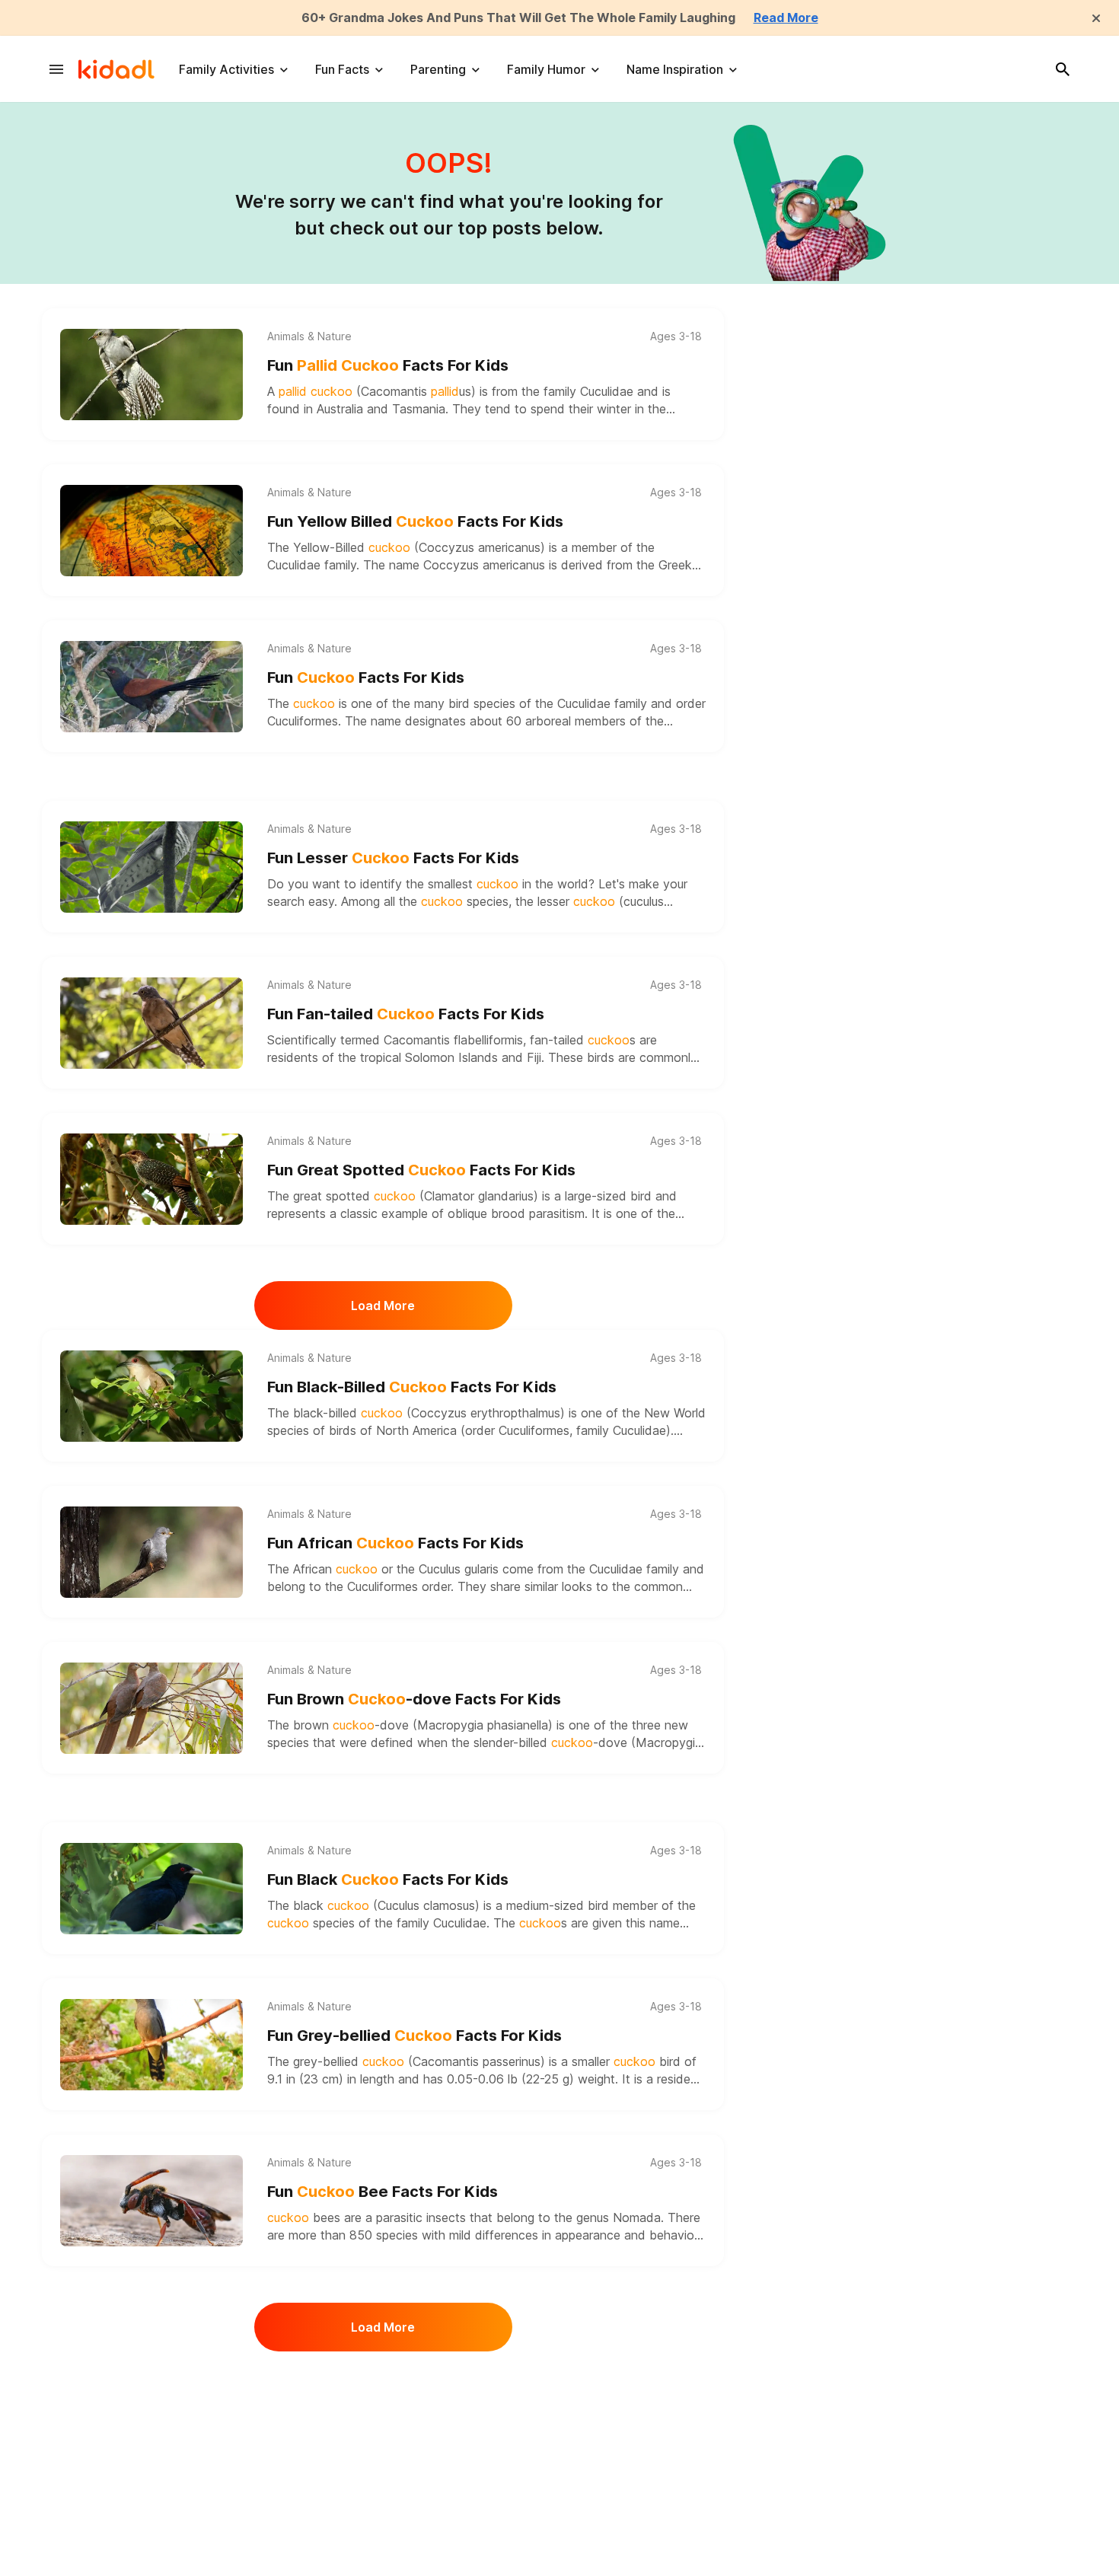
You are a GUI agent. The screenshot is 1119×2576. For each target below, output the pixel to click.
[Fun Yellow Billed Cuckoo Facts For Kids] (151, 531)
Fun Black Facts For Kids (388, 1879)
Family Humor (546, 69)
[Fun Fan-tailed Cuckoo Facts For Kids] (151, 1023)
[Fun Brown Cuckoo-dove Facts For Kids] (151, 1708)
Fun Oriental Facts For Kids (398, 2565)
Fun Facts (342, 69)
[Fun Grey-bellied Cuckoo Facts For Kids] (151, 2045)
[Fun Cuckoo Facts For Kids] (151, 687)
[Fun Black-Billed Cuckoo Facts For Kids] (151, 1396)
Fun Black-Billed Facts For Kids (412, 1387)
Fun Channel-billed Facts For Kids (422, 2409)
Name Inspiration (675, 69)
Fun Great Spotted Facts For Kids (421, 1170)
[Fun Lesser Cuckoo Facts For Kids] (151, 867)
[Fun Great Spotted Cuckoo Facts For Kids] (151, 1179)
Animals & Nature (309, 336)
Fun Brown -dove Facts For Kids (414, 1699)
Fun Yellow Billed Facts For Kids (415, 521)
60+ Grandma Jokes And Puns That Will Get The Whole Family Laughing (518, 18)
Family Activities (226, 69)
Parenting (438, 69)
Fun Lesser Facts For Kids (393, 858)
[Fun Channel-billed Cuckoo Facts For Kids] (151, 2418)
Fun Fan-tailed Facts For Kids (406, 1014)
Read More (786, 18)
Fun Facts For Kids (388, 365)
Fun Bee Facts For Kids (383, 2192)
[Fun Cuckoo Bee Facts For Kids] (151, 2201)
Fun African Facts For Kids (395, 1543)
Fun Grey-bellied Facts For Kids (414, 2036)
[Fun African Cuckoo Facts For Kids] (151, 1552)
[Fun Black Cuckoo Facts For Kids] (151, 1889)
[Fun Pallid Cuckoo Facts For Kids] (151, 375)
